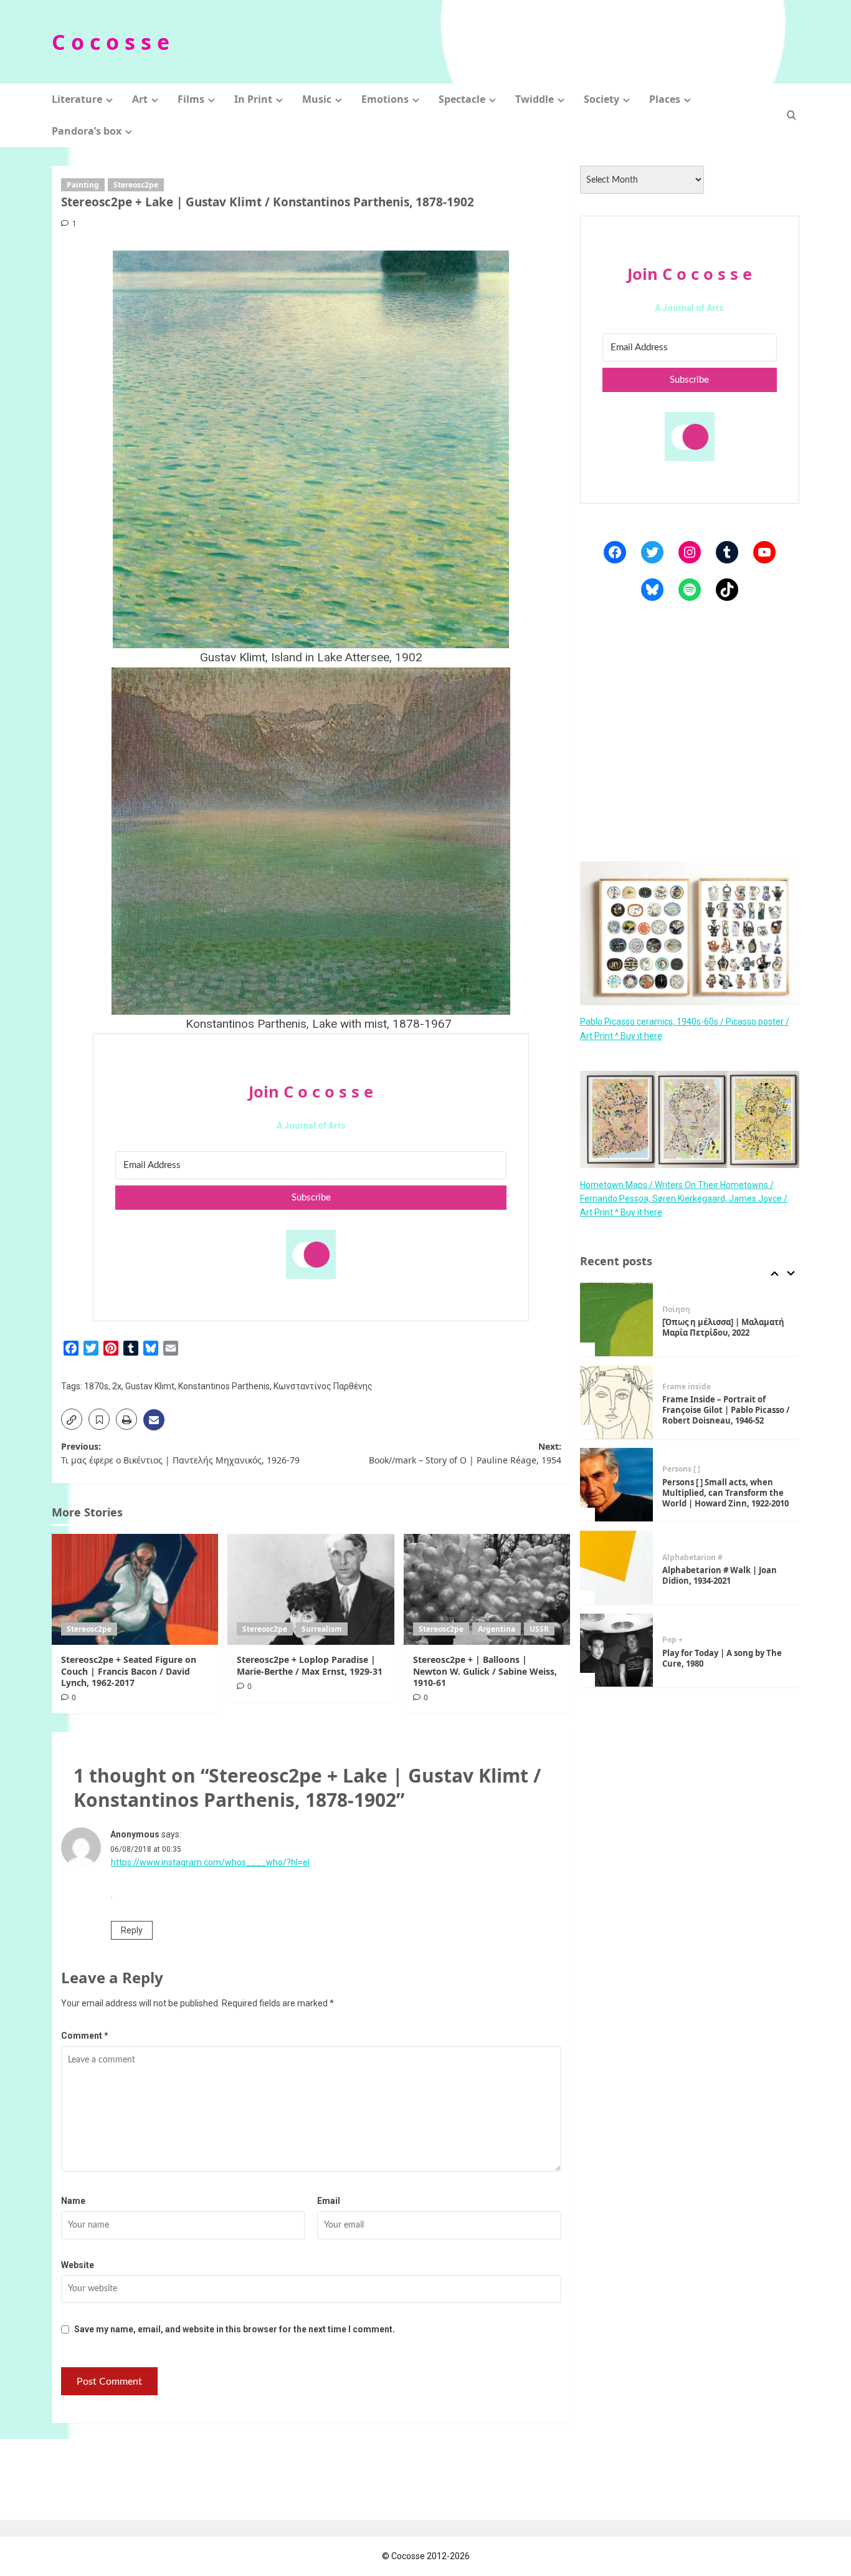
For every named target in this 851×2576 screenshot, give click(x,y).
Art (140, 99)
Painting (83, 185)
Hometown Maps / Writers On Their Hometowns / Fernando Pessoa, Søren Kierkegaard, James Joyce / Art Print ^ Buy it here (684, 1198)
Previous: (180, 1453)
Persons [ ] (681, 1469)
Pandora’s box (87, 131)
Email (329, 2201)
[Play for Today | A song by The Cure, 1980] (617, 1650)
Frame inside (687, 1386)
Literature (77, 99)
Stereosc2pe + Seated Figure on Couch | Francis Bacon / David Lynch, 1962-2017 (129, 1671)
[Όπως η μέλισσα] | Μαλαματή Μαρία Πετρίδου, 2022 (723, 1327)
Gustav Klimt (150, 1386)
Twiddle (535, 99)
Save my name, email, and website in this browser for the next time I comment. (235, 2329)
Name (73, 2201)
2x (117, 1386)
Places (665, 99)
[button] (792, 115)
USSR (539, 1629)
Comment (85, 2036)
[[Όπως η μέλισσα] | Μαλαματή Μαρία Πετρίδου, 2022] (617, 1319)
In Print (253, 99)
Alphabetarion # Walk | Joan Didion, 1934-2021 (720, 1575)
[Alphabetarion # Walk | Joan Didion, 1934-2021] (617, 1568)
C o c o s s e (111, 42)
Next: (465, 1453)
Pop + (673, 1640)
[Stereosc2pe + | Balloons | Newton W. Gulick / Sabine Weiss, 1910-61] (487, 1589)
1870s (96, 1386)
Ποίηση (676, 1309)
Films (191, 99)
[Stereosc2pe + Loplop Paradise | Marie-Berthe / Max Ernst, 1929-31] (311, 1589)
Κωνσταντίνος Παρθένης (323, 1386)
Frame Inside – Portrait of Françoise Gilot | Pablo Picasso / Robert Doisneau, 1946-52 (726, 1410)
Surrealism (322, 1629)
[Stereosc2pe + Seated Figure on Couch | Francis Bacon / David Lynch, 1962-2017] (135, 1589)
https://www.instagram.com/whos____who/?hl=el (210, 1862)
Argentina (497, 1629)
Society (601, 99)
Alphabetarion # (692, 1557)
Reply (132, 1930)
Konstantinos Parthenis (224, 1386)
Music (317, 99)
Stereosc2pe (136, 185)
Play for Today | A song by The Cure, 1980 (722, 1658)
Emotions (385, 99)
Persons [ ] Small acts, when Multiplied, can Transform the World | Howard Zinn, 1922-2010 (725, 1493)
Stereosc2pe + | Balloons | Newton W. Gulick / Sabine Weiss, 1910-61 (485, 1671)
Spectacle (462, 99)
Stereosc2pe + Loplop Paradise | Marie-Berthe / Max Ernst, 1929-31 (310, 1665)
